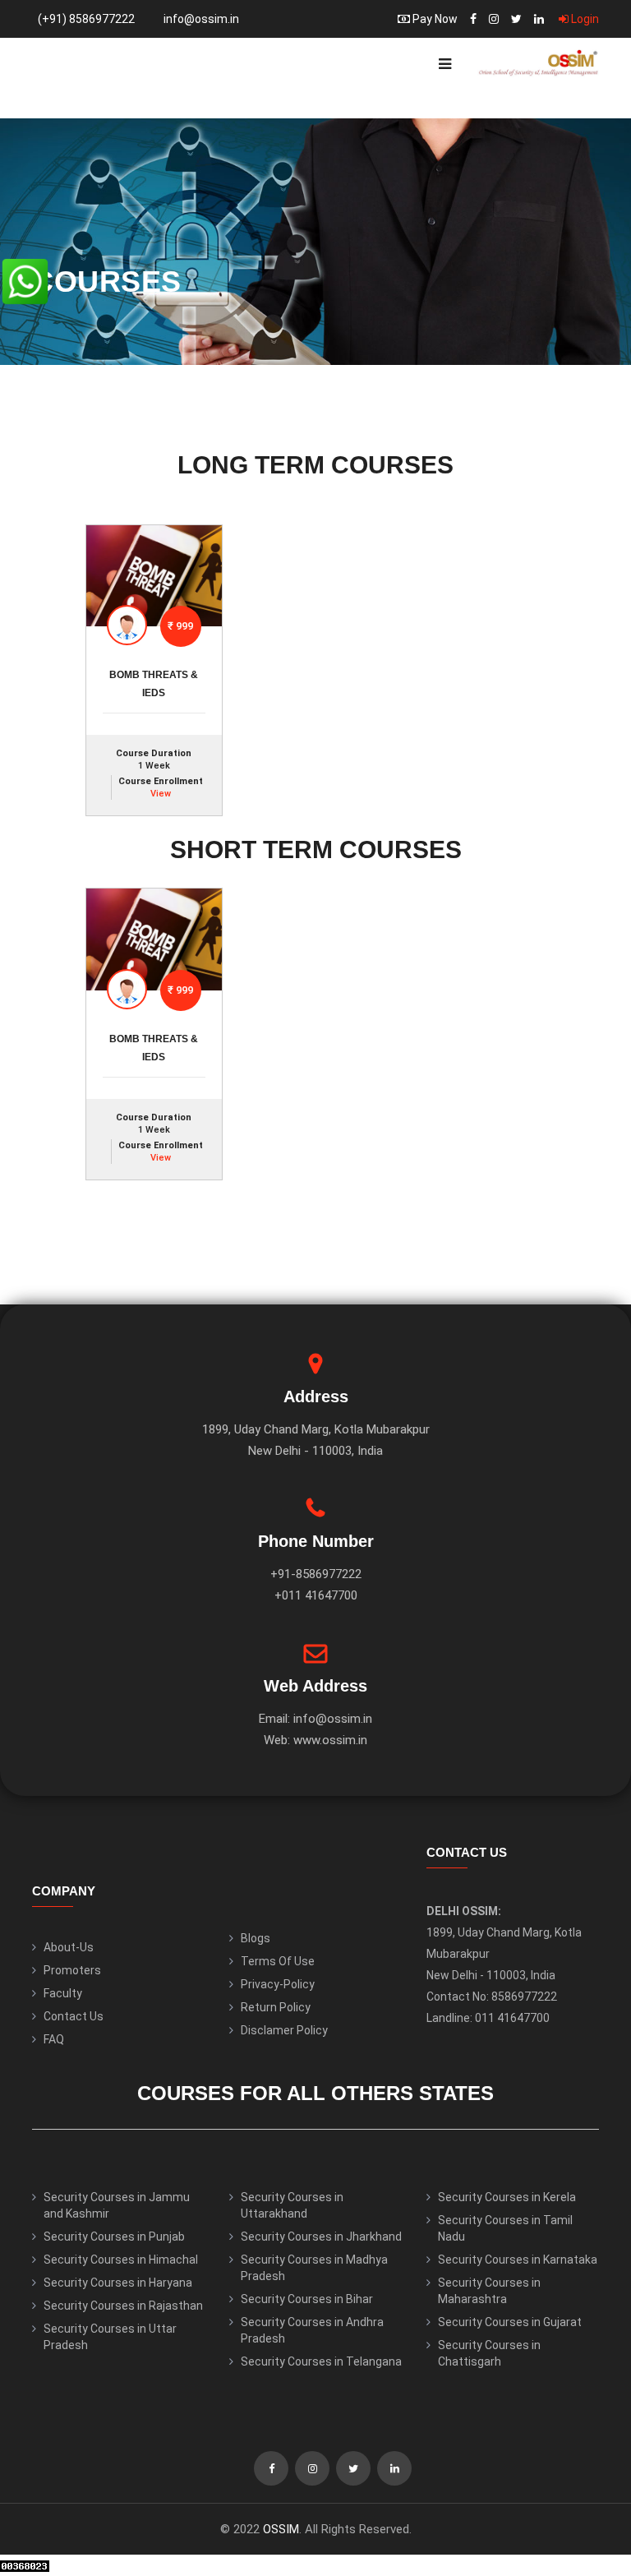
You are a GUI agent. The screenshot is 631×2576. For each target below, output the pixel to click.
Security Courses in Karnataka (518, 2260)
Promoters (72, 1970)
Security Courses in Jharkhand (321, 2237)
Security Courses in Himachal (121, 2260)
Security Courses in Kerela (507, 2197)
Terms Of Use (278, 1961)
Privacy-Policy (278, 1984)
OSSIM (281, 2529)
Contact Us (74, 2016)
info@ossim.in (201, 19)
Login (584, 19)
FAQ (54, 2039)
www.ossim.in (330, 1740)
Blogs (256, 1938)
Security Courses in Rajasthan (123, 2306)
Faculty (63, 1993)
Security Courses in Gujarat (510, 2322)
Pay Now (434, 19)
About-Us (69, 1947)
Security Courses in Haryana (118, 2283)
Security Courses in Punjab (114, 2237)
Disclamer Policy (284, 2030)
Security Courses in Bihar (307, 2299)
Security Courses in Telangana (321, 2361)
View (161, 794)
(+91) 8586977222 (86, 19)
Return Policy (276, 2007)
